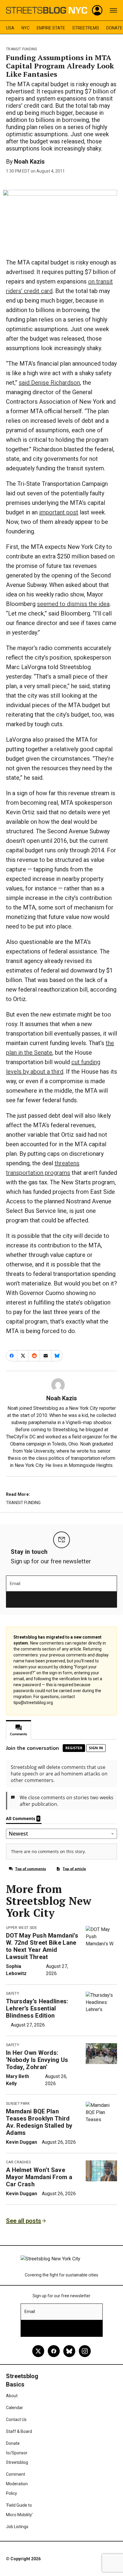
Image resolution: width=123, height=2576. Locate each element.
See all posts (24, 2221)
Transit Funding (22, 49)
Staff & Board (19, 2431)
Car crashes (19, 2162)
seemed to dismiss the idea (73, 604)
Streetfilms (86, 28)
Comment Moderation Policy (17, 2484)
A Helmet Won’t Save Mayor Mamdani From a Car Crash (39, 2177)
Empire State (51, 28)
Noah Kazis (29, 162)
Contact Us (16, 2420)
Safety (13, 1994)
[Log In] (97, 10)
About (12, 2396)
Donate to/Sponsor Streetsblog (17, 2453)
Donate (114, 28)
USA (10, 28)
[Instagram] (85, 2351)
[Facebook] (54, 2351)
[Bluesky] (69, 2351)
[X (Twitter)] (38, 2351)
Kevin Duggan (21, 2142)
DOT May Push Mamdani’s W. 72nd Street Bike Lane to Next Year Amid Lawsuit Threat (42, 1946)
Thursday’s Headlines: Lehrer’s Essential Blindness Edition (37, 2008)
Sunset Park (18, 2104)
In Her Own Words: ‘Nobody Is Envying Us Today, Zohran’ (37, 2060)
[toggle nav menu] (113, 10)
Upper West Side (22, 1928)
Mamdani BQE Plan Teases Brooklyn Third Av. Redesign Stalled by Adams (39, 2122)
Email (15, 1584)
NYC (26, 28)
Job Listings (17, 2527)
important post (59, 512)
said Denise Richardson (49, 383)
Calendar (14, 2408)
